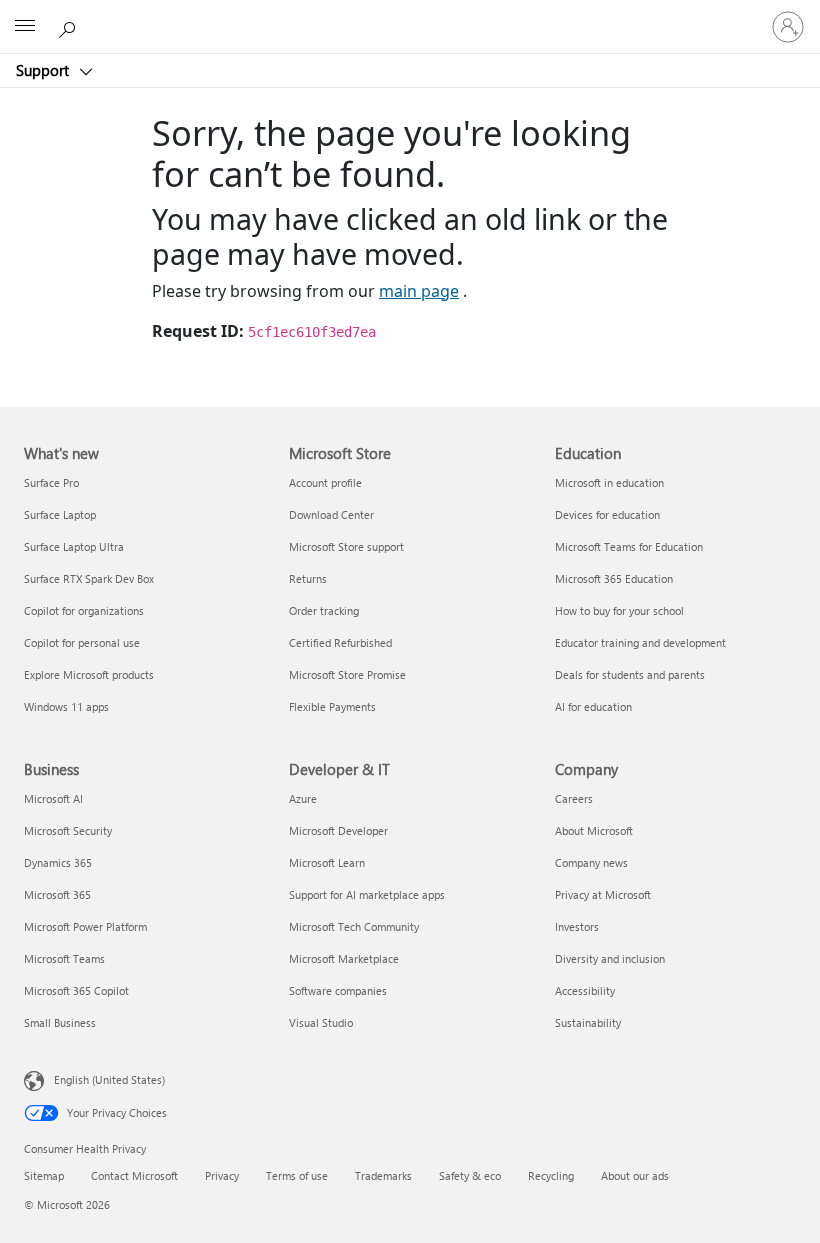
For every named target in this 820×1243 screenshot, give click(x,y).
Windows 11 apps (66, 706)
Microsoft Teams (64, 958)
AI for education (593, 706)
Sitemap (44, 1175)
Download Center (331, 514)
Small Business (60, 1022)
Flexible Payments (332, 706)
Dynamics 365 (58, 862)
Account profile (325, 482)
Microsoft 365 (57, 894)
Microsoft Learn (327, 862)
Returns (308, 578)
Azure (303, 798)
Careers (574, 798)
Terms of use (297, 1175)
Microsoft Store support (346, 546)
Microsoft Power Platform (85, 926)
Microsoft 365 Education (614, 578)
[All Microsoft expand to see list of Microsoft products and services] (25, 27)
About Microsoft (594, 830)
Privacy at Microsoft (603, 894)
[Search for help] (70, 26)
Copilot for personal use (82, 642)
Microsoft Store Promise (347, 674)
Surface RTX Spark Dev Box (89, 578)
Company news (591, 862)
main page (419, 291)
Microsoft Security (68, 830)
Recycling (551, 1175)
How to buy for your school (619, 610)
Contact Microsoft (134, 1175)
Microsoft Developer (338, 830)
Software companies (338, 990)
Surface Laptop (60, 514)
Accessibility (585, 990)
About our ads (635, 1175)
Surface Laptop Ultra (74, 546)
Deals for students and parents (630, 674)
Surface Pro (51, 482)
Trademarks (383, 1175)
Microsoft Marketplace (344, 958)
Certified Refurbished (340, 642)
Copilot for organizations (84, 610)
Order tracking (324, 610)
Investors (577, 926)
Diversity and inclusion (610, 958)
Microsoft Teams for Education (629, 546)
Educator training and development (640, 642)
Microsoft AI (53, 798)
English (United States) (109, 1079)
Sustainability (588, 1022)
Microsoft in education (609, 482)
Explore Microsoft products (89, 674)
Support (44, 70)
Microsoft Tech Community (354, 926)
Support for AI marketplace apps (367, 894)
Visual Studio (321, 1022)
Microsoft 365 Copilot (76, 990)
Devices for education (607, 514)
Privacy (222, 1175)
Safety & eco (470, 1175)
